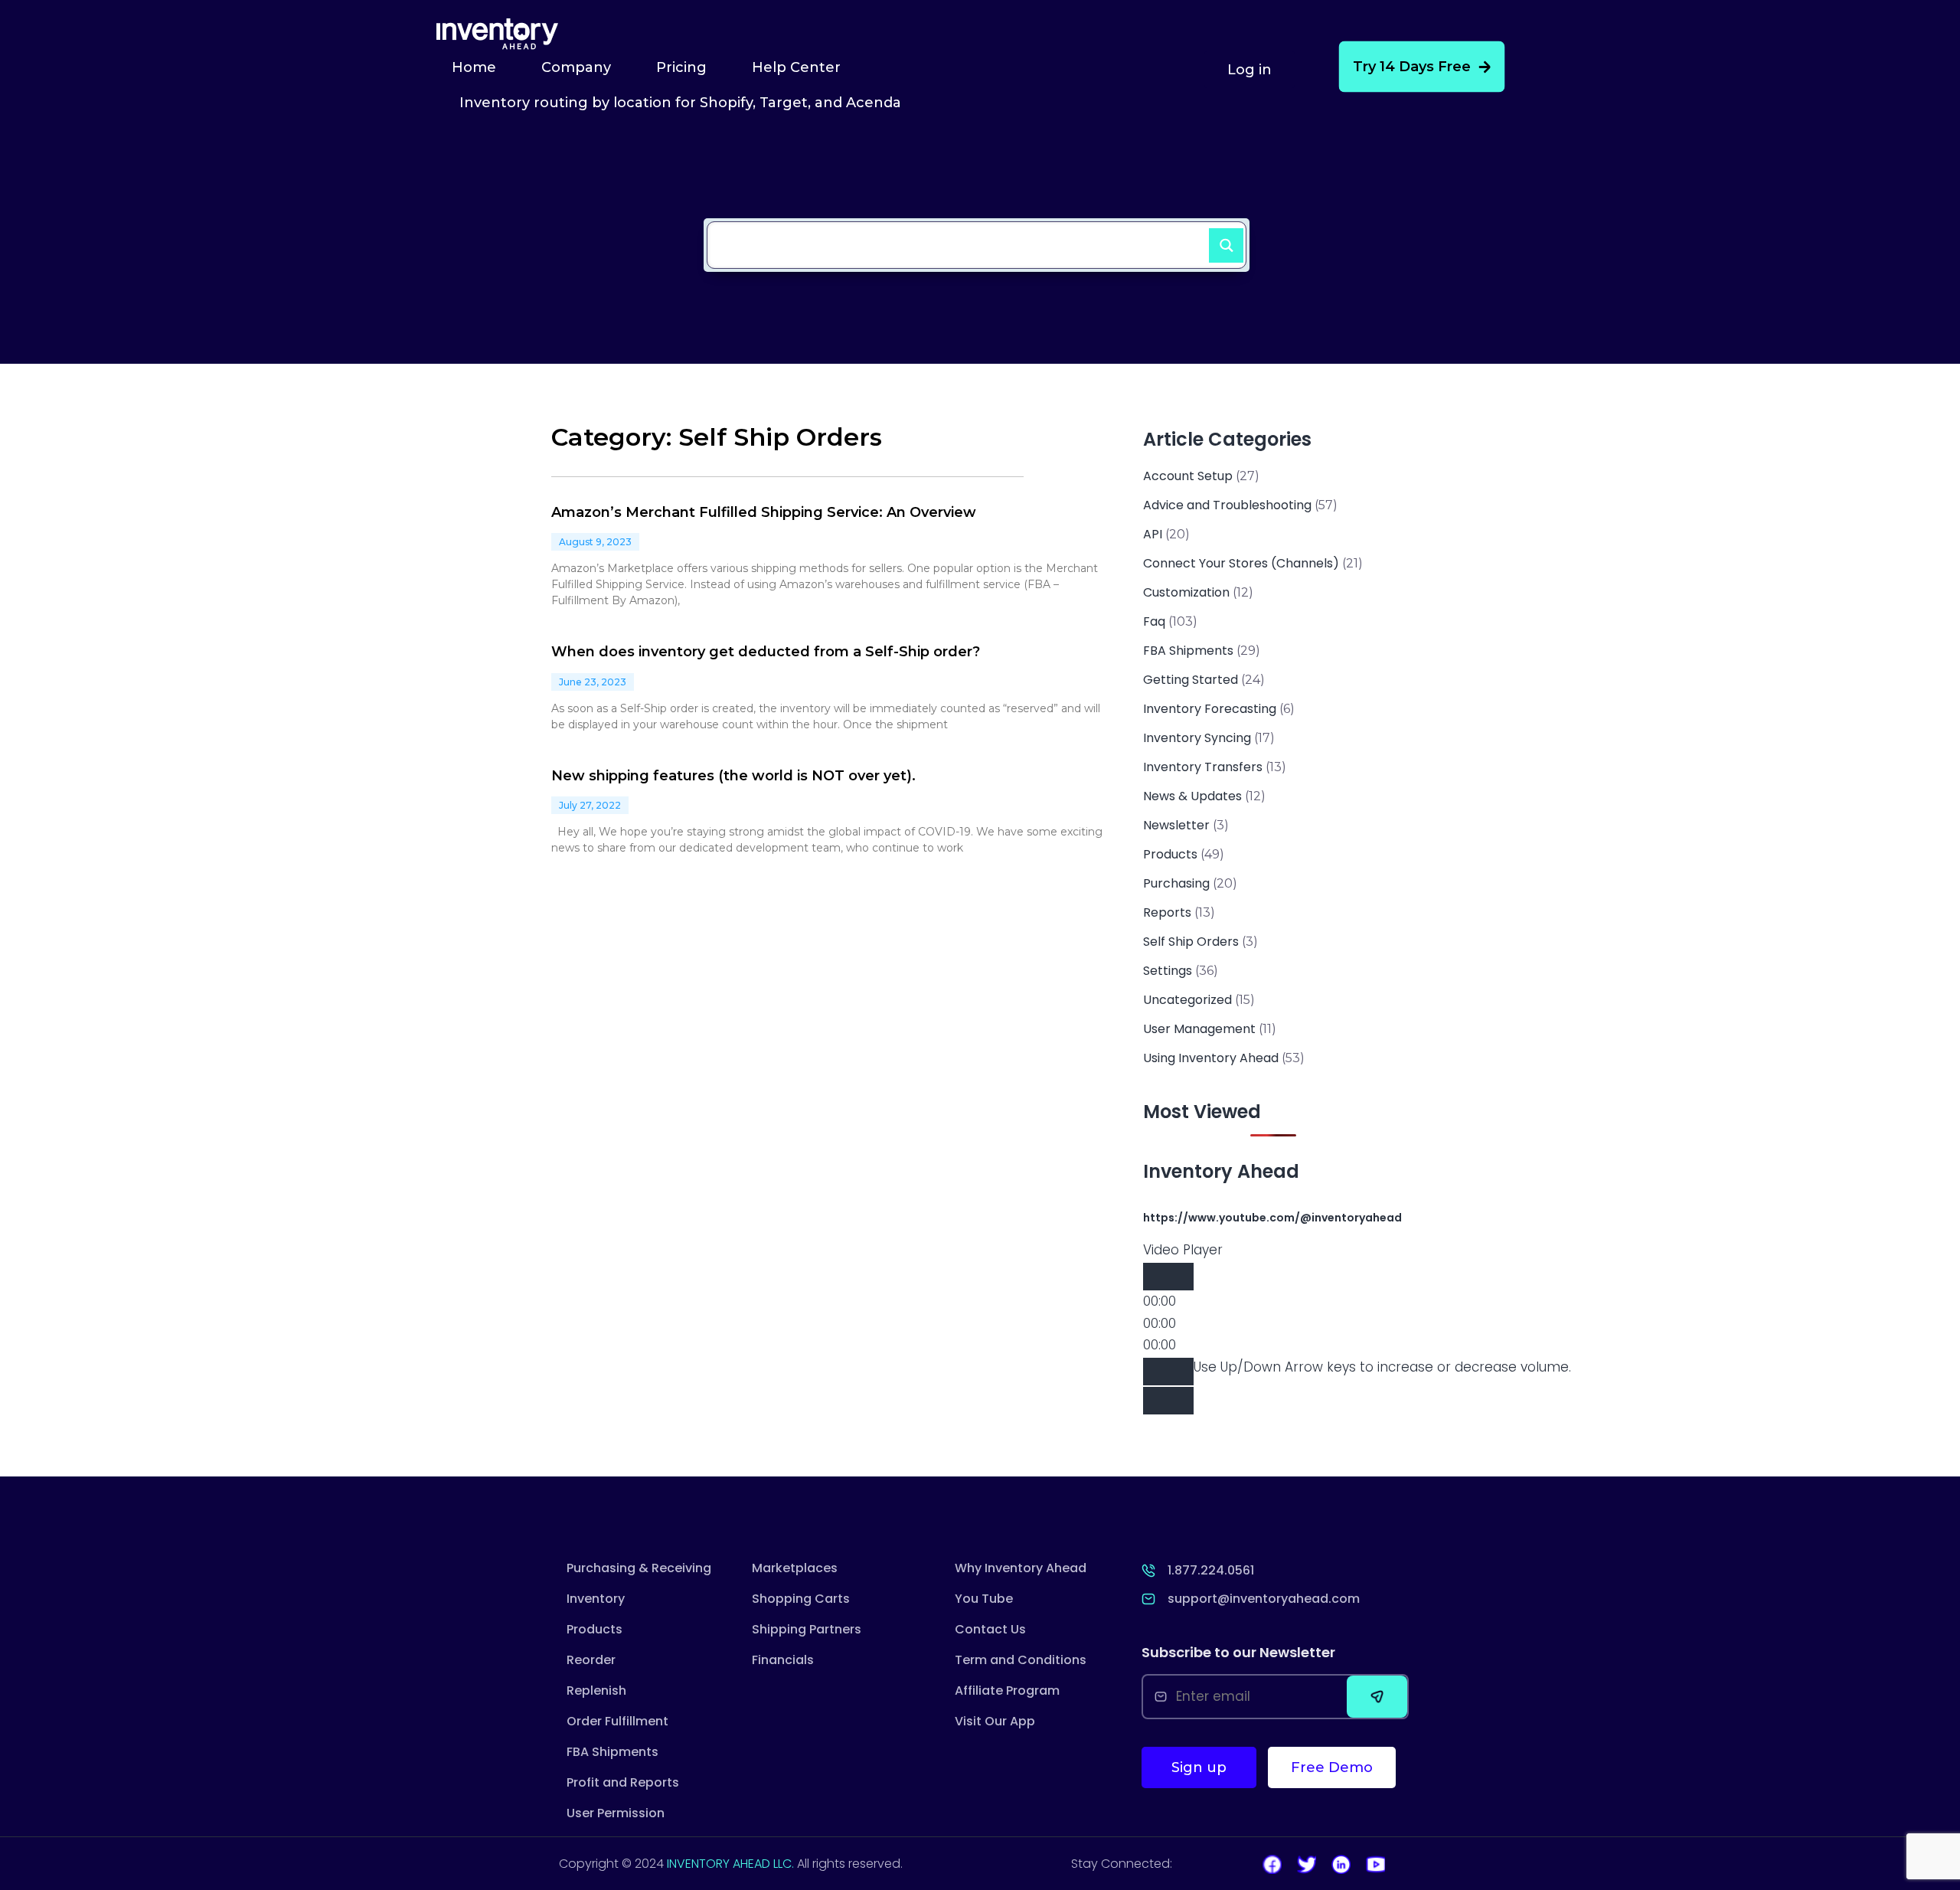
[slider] (1382, 1367)
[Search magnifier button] (1220, 239)
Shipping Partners (807, 1629)
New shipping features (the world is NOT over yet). (733, 776)
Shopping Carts (801, 1599)
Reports (1167, 912)
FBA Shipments (1188, 651)
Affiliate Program (1007, 1691)
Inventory (596, 1599)
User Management (1199, 1029)
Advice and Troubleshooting (1227, 505)
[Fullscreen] (1168, 1401)
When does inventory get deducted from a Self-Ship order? (766, 652)
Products (1170, 854)
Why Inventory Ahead (1021, 1568)
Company (576, 67)
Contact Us (990, 1629)
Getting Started (1191, 680)
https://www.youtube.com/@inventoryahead (1272, 1218)
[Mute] (1168, 1372)
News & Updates (1192, 796)
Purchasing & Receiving (639, 1568)
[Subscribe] (1377, 1697)
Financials (783, 1660)
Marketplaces (795, 1568)
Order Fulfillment (617, 1721)
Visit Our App (995, 1721)
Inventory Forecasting (1210, 709)
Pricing (681, 67)
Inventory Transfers (1203, 767)
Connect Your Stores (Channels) (1241, 563)
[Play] (1168, 1277)
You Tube (984, 1599)
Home (474, 67)
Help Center (796, 67)
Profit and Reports (623, 1782)
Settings (1168, 971)
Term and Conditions (1021, 1660)
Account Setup (1188, 476)
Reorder (591, 1660)
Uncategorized (1187, 1000)
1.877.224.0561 (1211, 1570)
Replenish (596, 1691)
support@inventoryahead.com (1264, 1599)
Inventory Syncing (1197, 738)
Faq (1154, 621)
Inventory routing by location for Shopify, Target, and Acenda (680, 103)
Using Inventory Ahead (1211, 1058)
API (1153, 534)
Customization (1186, 592)
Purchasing (1176, 883)
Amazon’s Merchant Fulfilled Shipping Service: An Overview (764, 512)
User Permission (616, 1813)
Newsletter (1176, 825)
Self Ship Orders (1191, 942)
